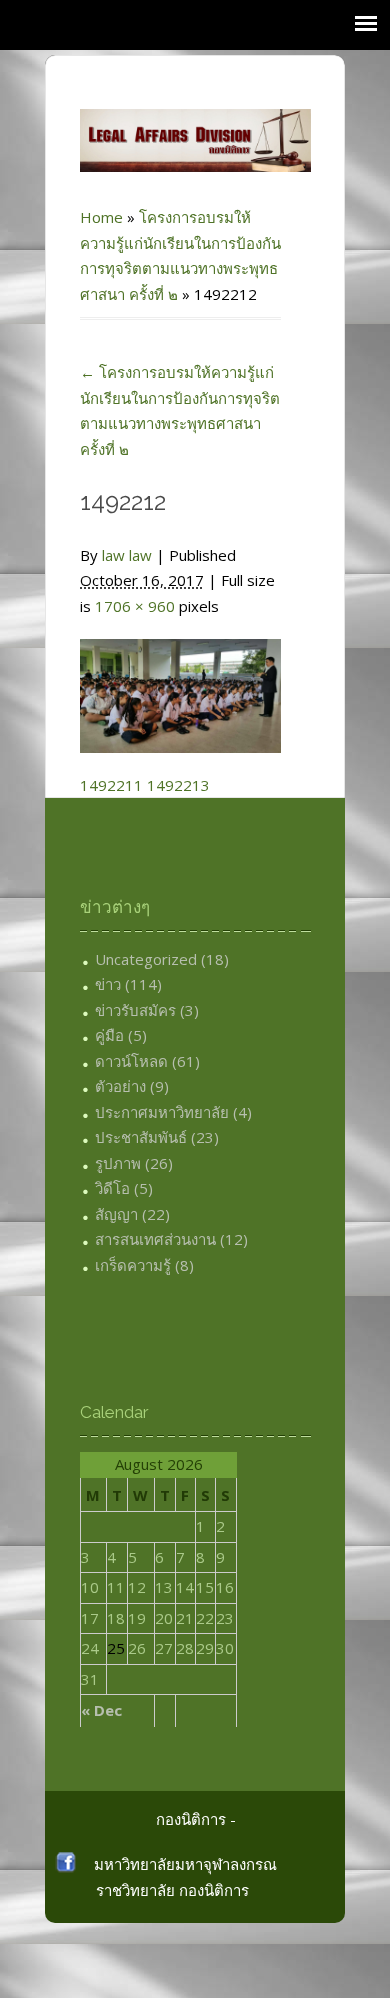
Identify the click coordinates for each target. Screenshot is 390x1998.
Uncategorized (146, 959)
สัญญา (116, 1214)
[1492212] (180, 684)
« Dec (101, 1710)
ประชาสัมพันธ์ (141, 1137)
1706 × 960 (135, 606)
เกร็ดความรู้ (133, 1265)
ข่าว (108, 984)
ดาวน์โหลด (131, 1061)
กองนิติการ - (196, 1819)
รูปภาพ (118, 1163)
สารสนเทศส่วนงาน (155, 1239)
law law (127, 555)
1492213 (178, 785)
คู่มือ (109, 1035)
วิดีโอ (112, 1188)
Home (101, 217)
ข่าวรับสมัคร (135, 1010)
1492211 (111, 785)
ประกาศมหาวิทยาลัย (162, 1112)
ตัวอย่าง (120, 1086)
